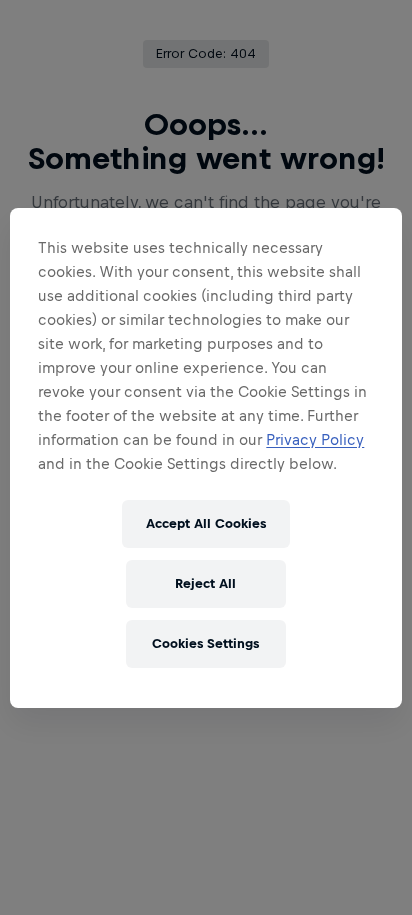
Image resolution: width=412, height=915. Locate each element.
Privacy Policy (315, 439)
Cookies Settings (205, 643)
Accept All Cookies (206, 523)
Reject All (205, 583)
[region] (205, 458)
